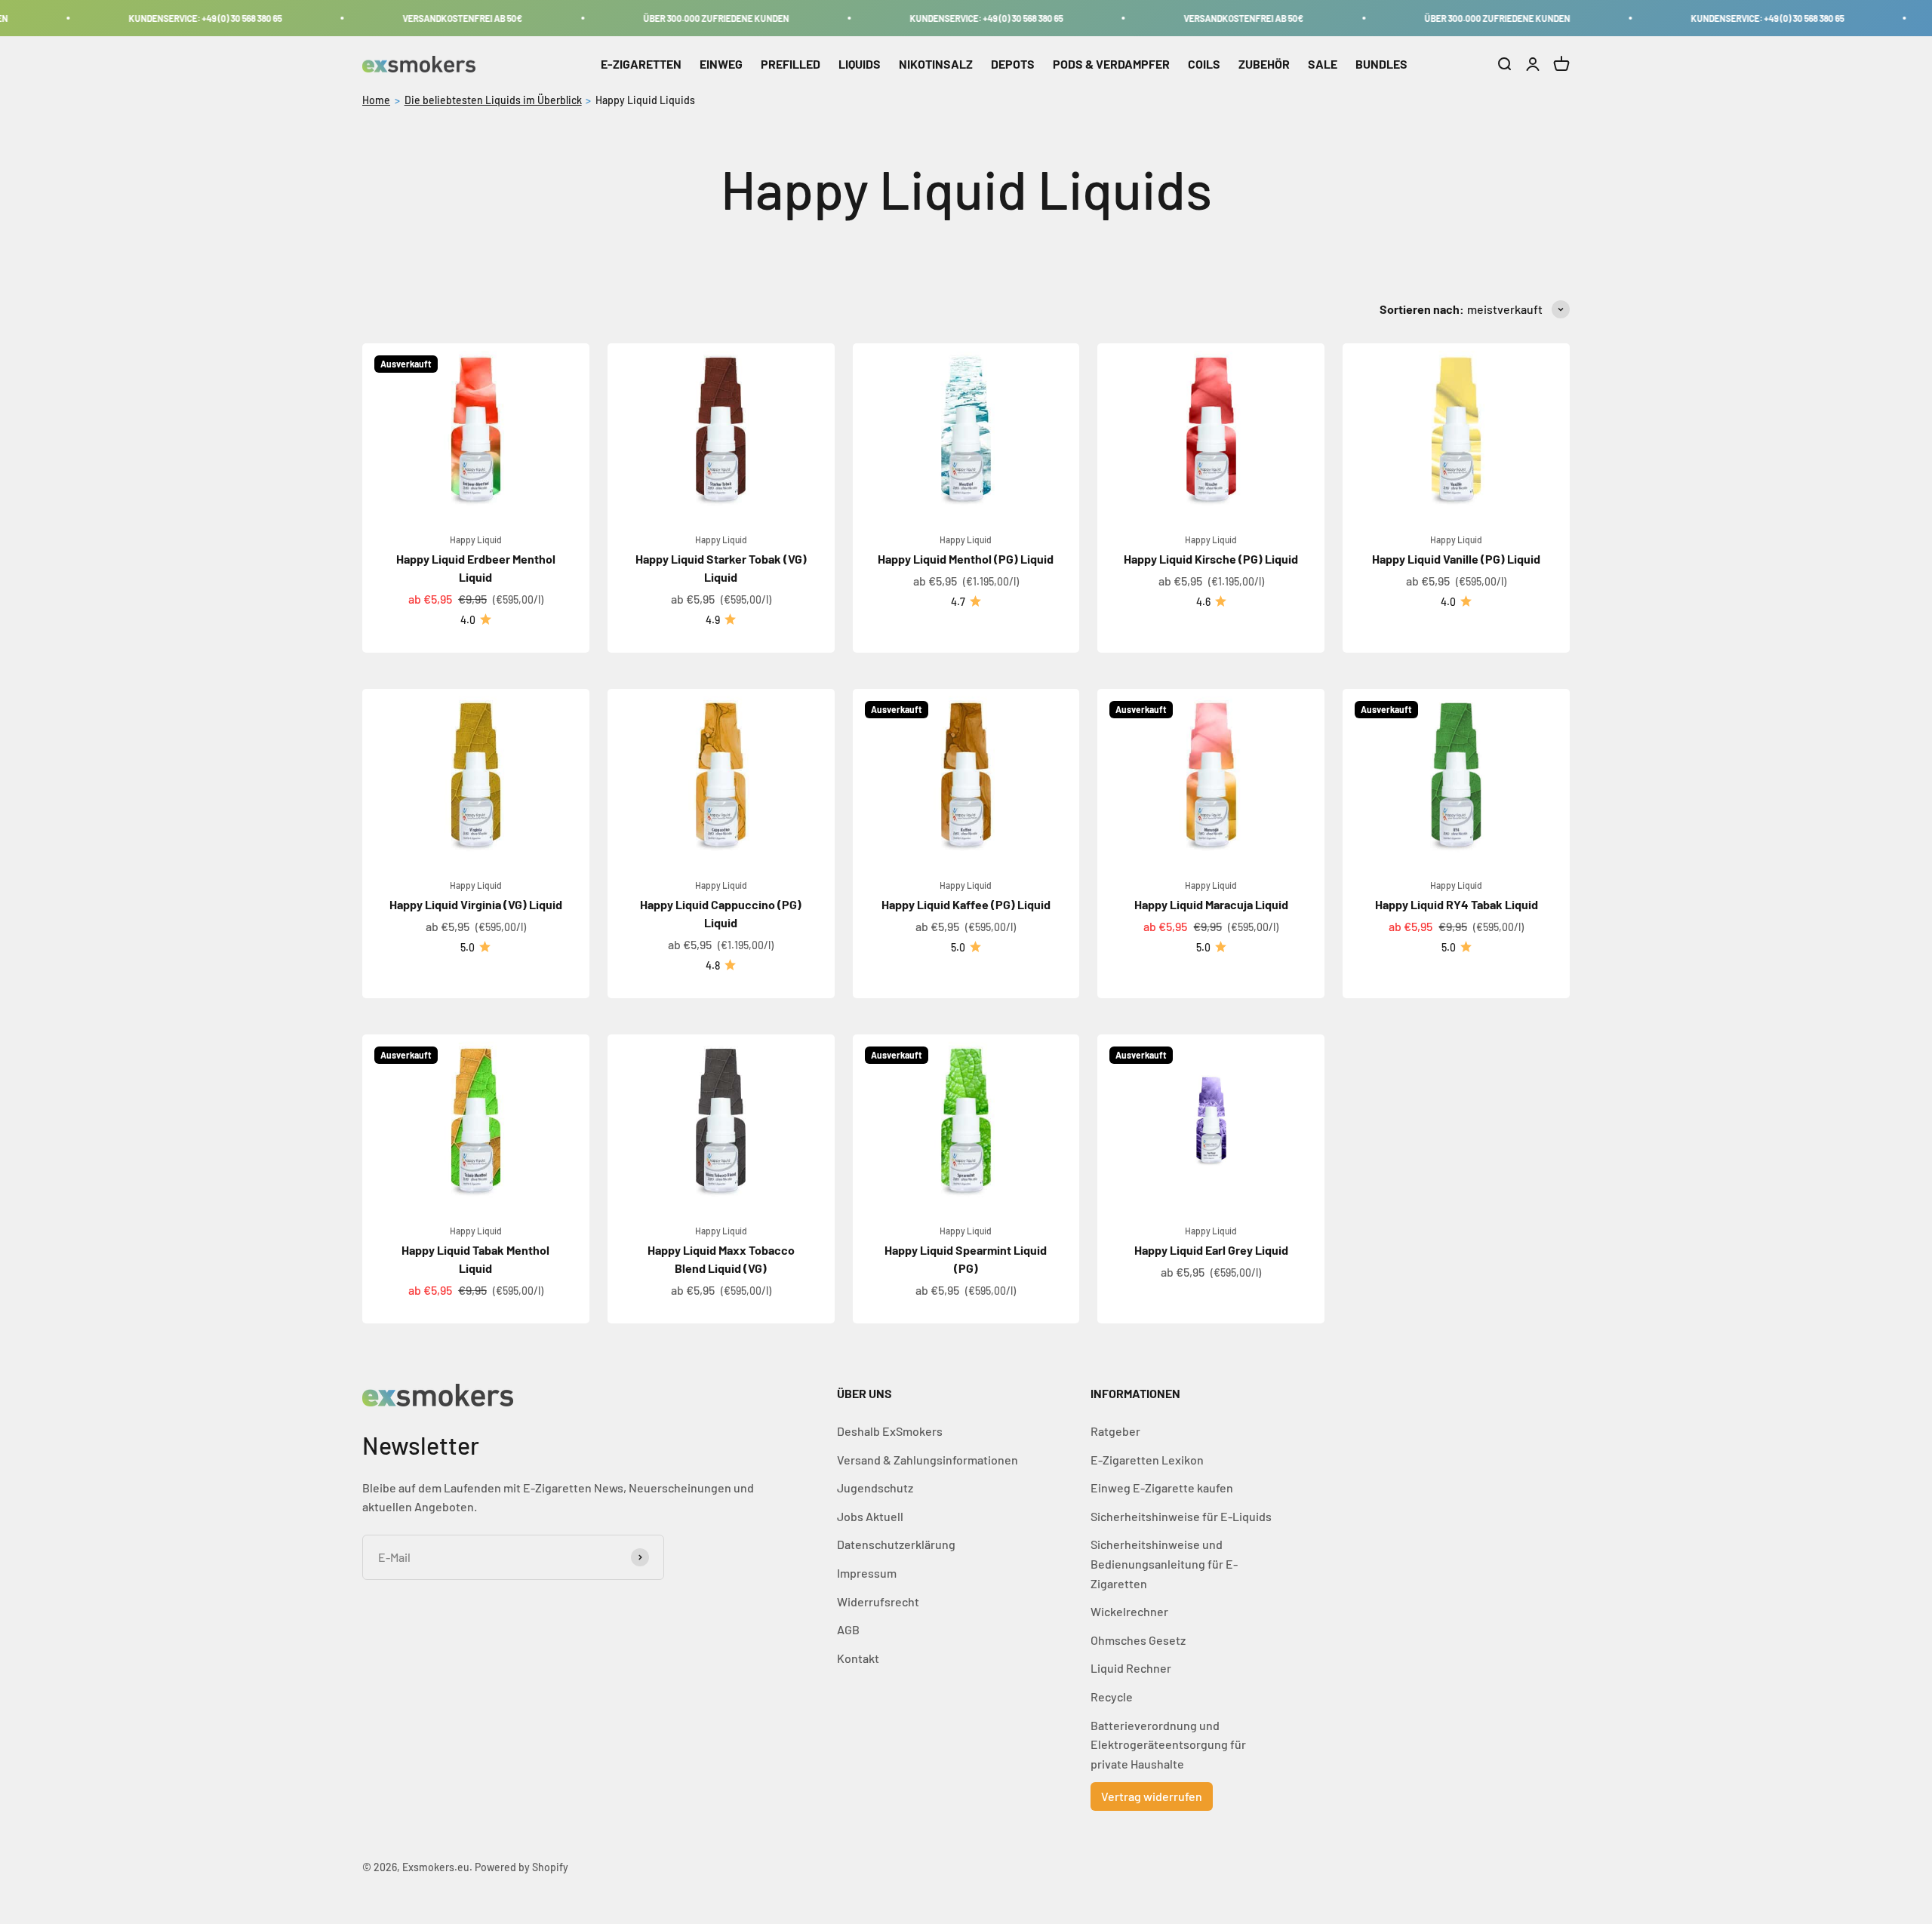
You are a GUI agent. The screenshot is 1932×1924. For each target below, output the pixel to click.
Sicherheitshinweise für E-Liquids (1181, 1516)
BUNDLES (1381, 64)
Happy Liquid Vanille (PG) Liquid (1456, 559)
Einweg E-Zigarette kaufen (1162, 1488)
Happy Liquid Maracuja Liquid (1211, 904)
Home (376, 100)
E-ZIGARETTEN (641, 64)
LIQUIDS (860, 64)
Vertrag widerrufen (1152, 1796)
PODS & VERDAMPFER (1111, 64)
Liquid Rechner (1131, 1668)
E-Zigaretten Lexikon (1147, 1460)
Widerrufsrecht (878, 1601)
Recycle (1112, 1697)
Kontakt (858, 1658)
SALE (1323, 64)
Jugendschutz (875, 1488)
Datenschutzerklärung (896, 1544)
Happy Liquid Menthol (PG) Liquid (966, 559)
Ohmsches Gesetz (1138, 1640)
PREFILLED (791, 64)
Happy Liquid (476, 539)
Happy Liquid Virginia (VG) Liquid (476, 904)
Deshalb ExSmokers (890, 1431)
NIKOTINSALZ (936, 64)
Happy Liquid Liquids (645, 100)
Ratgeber (1115, 1431)
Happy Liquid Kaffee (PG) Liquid (966, 904)
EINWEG (721, 64)
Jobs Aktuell (870, 1516)
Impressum (867, 1573)
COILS (1204, 64)
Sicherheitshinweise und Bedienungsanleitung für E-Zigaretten (1164, 1563)
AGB (848, 1629)
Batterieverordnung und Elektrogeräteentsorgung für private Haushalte (1168, 1744)
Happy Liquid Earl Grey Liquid (1211, 1250)
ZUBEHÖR (1264, 64)
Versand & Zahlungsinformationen (928, 1460)
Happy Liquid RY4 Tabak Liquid (1457, 904)
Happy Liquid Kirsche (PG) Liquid (1211, 559)
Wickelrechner (1129, 1611)
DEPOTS (1013, 64)
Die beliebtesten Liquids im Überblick (493, 100)
